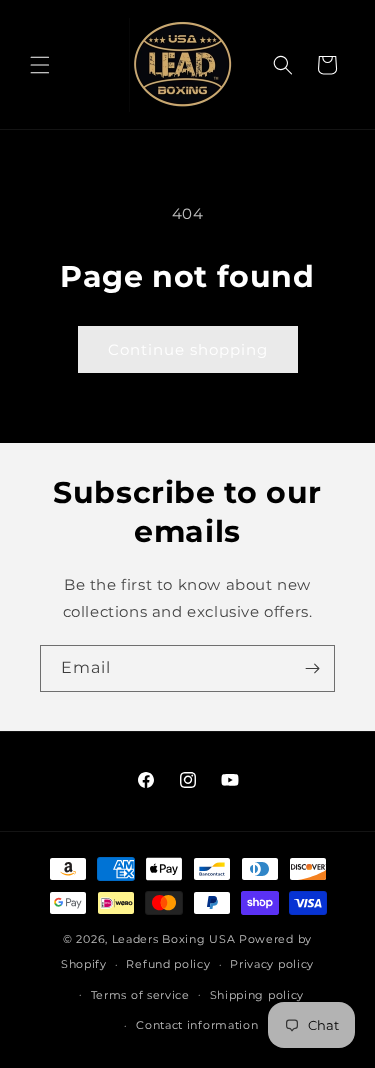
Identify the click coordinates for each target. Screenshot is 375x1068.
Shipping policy (257, 995)
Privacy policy (272, 964)
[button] (40, 65)
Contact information (197, 1025)
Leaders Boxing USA (174, 939)
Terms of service (140, 995)
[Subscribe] (312, 668)
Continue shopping (188, 349)
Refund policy (168, 964)
